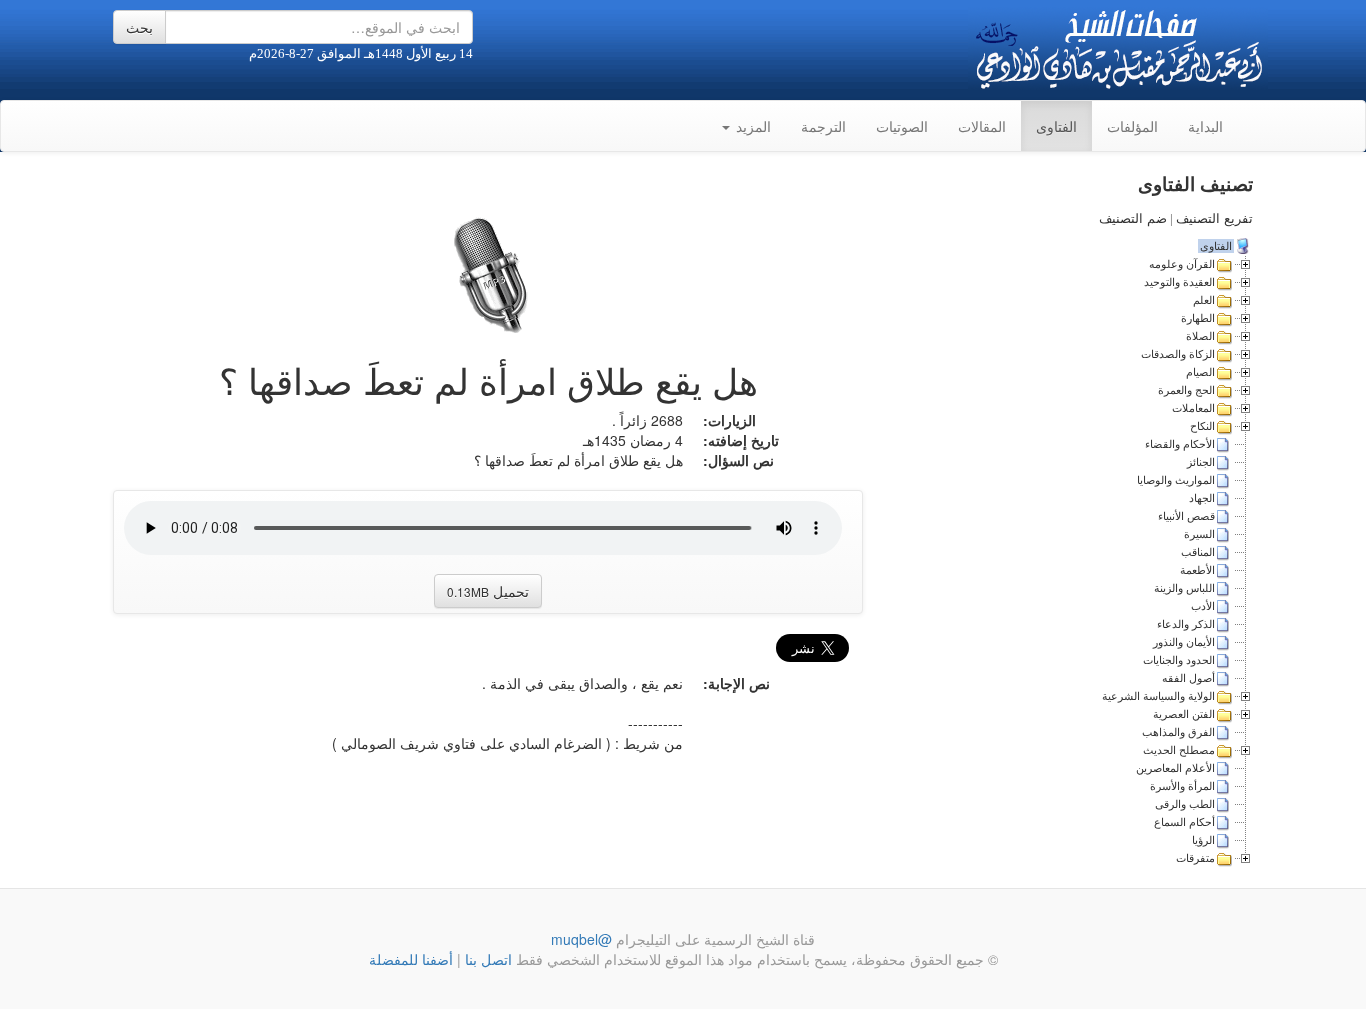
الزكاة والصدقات (1178, 354)
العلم (1204, 300)
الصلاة (1200, 336)
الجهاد (1202, 498)
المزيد (751, 126)
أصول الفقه (1188, 678)
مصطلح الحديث (1179, 750)
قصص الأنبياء (1186, 516)
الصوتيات (902, 126)
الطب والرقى (1185, 804)
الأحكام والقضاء (1180, 444)
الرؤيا (1203, 840)
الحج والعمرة (1186, 390)
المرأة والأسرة (1182, 786)
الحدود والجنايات (1179, 660)
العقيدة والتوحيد (1179, 282)
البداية (1205, 126)
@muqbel (581, 939)
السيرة (1199, 534)
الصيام (1200, 372)
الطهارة (1198, 318)
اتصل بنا (486, 959)
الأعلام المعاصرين (1175, 768)
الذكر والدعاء (1186, 624)
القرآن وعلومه (1182, 264)
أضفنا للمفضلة (411, 959)
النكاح (1202, 426)
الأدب (1203, 606)
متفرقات (1195, 858)
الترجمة (823, 126)
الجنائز (1201, 462)
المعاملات (1193, 408)
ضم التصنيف (1133, 218)
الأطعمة (1197, 570)
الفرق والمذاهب (1178, 732)
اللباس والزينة (1184, 588)
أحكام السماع (1184, 822)
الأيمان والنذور (1184, 642)
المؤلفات (1132, 126)
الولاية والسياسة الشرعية (1158, 696)
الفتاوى (1056, 126)
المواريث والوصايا (1176, 480)
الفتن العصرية (1184, 714)
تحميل (488, 591)
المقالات (982, 126)
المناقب (1198, 552)
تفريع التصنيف (1214, 218)
